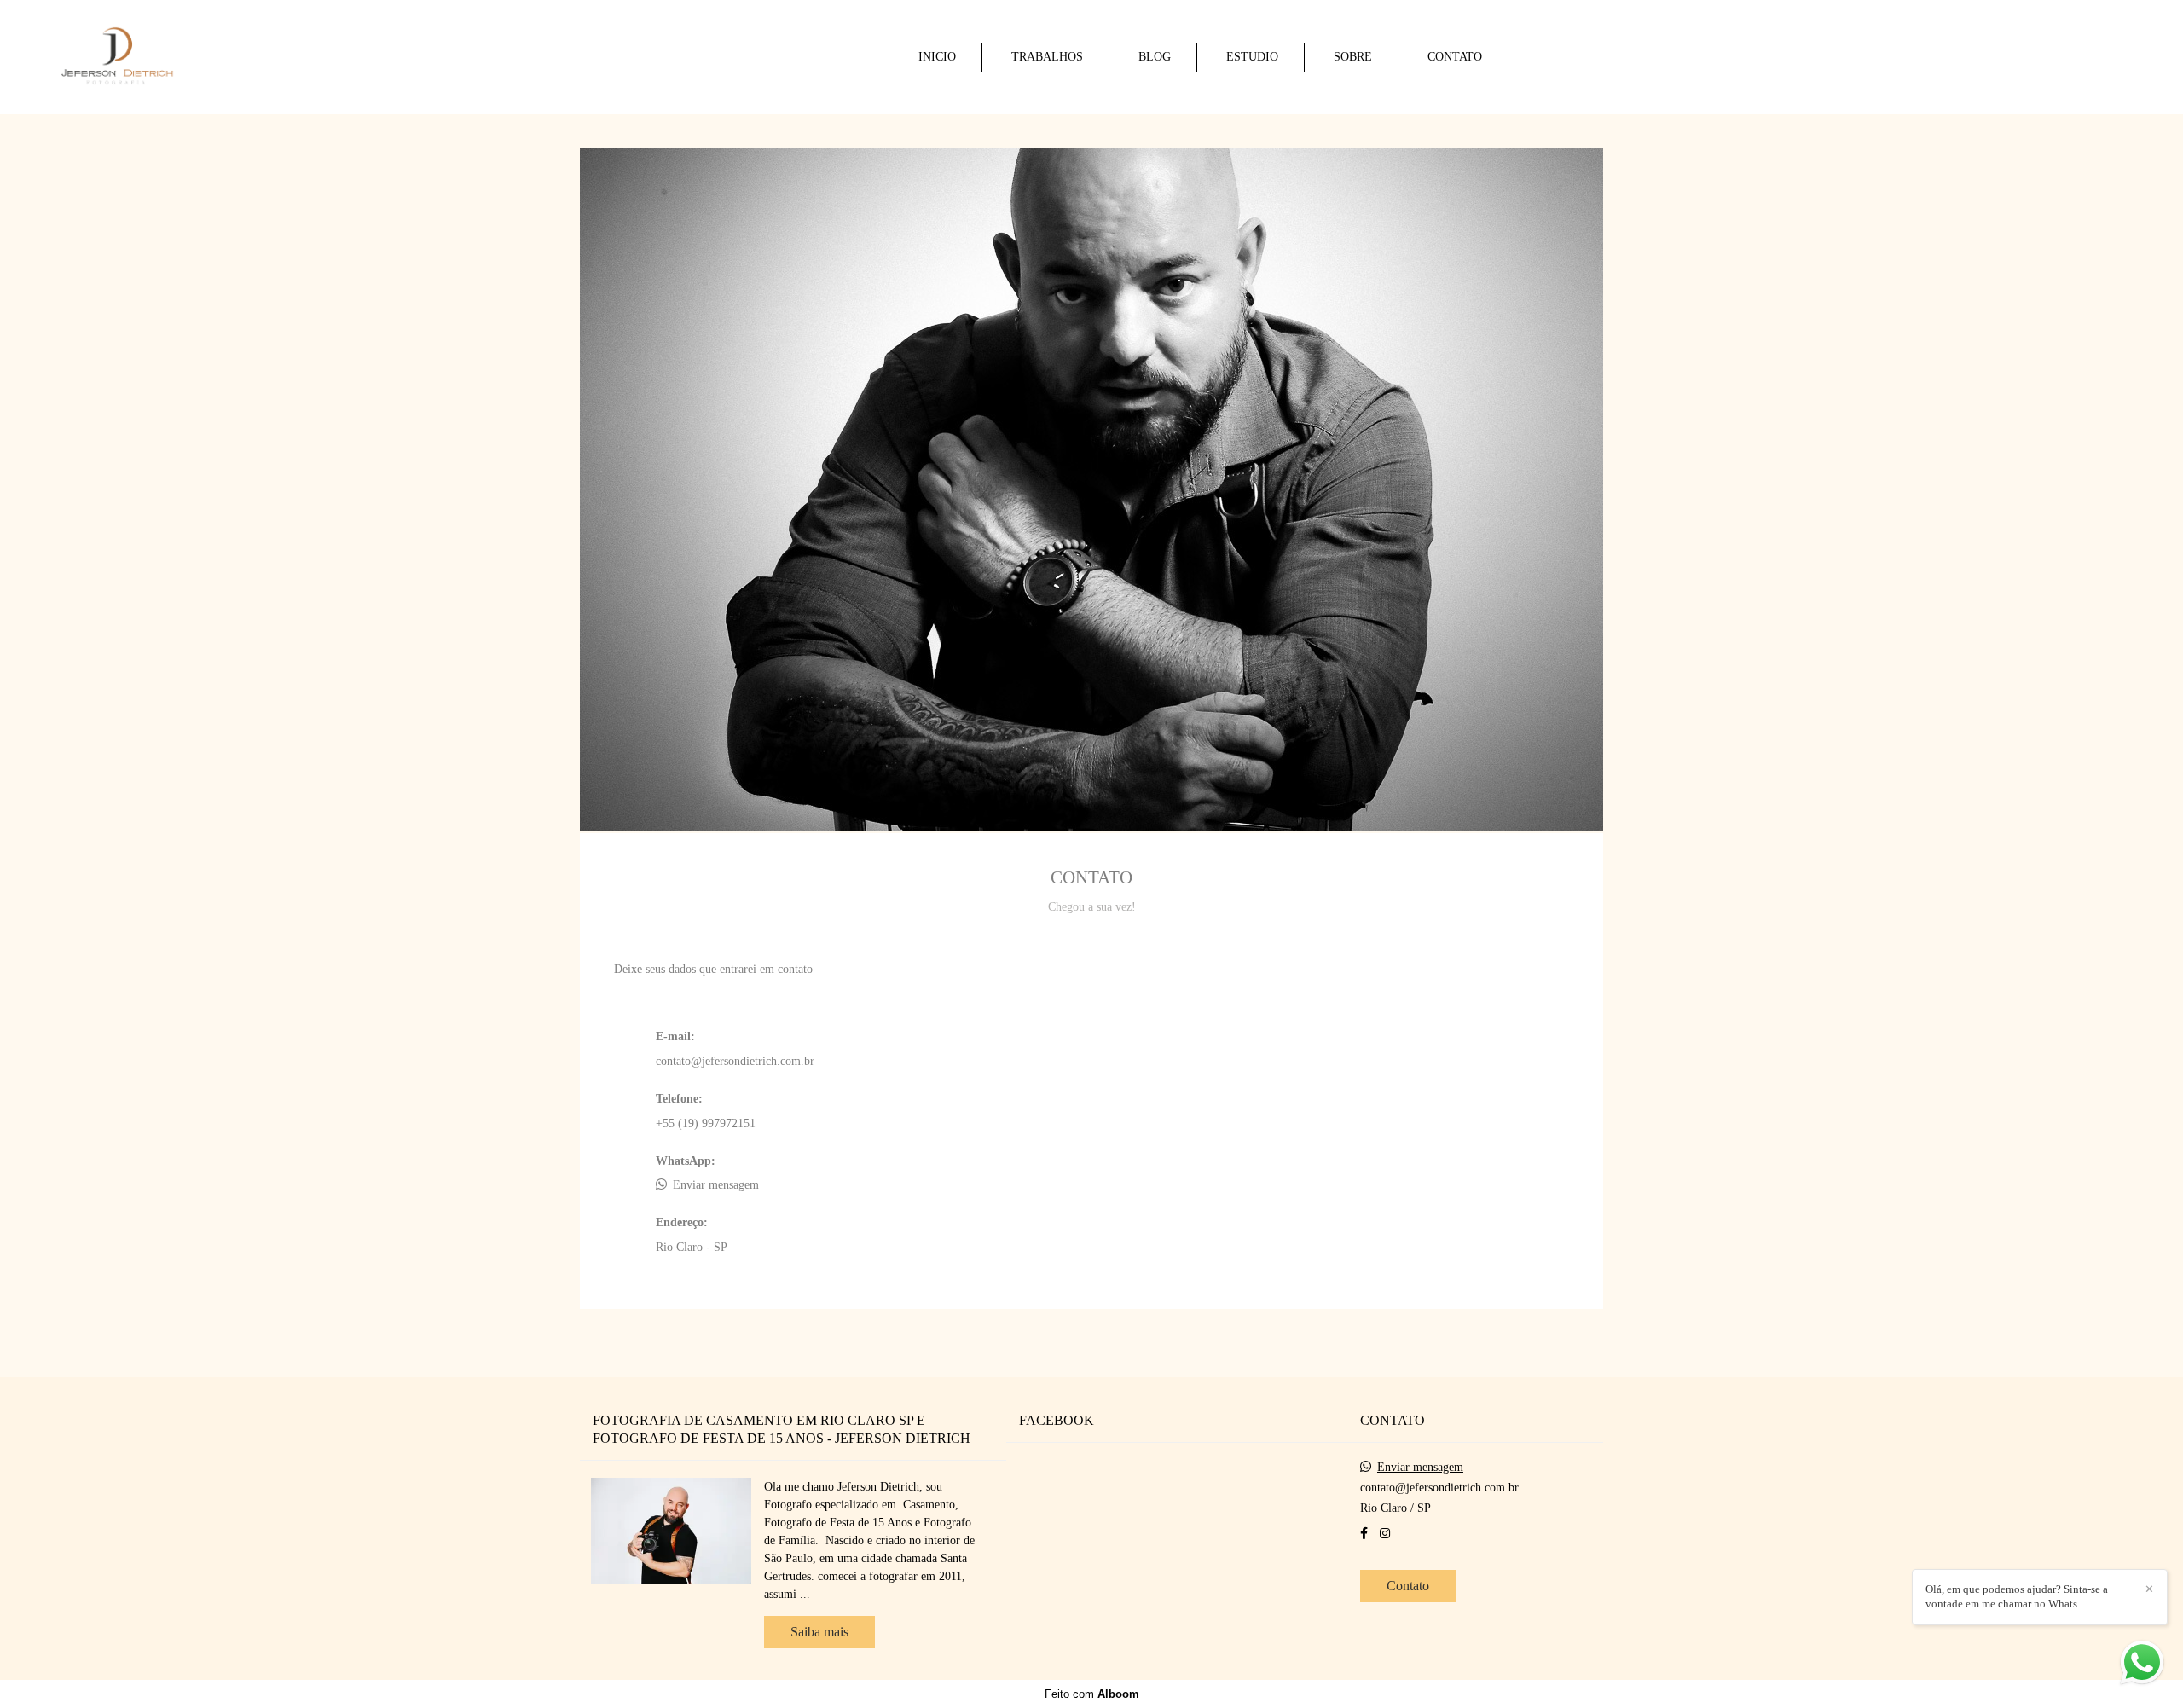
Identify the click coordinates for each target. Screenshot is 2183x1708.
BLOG (1155, 57)
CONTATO (1455, 57)
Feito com (1092, 1694)
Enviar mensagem (716, 1185)
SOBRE (1353, 57)
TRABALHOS (1047, 57)
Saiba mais (819, 1632)
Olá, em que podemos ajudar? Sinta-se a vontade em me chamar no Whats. (2017, 1596)
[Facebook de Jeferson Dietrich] (1364, 1534)
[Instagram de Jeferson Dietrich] (1385, 1534)
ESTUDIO (1252, 57)
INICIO (937, 57)
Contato (1408, 1586)
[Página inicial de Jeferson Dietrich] (168, 57)
